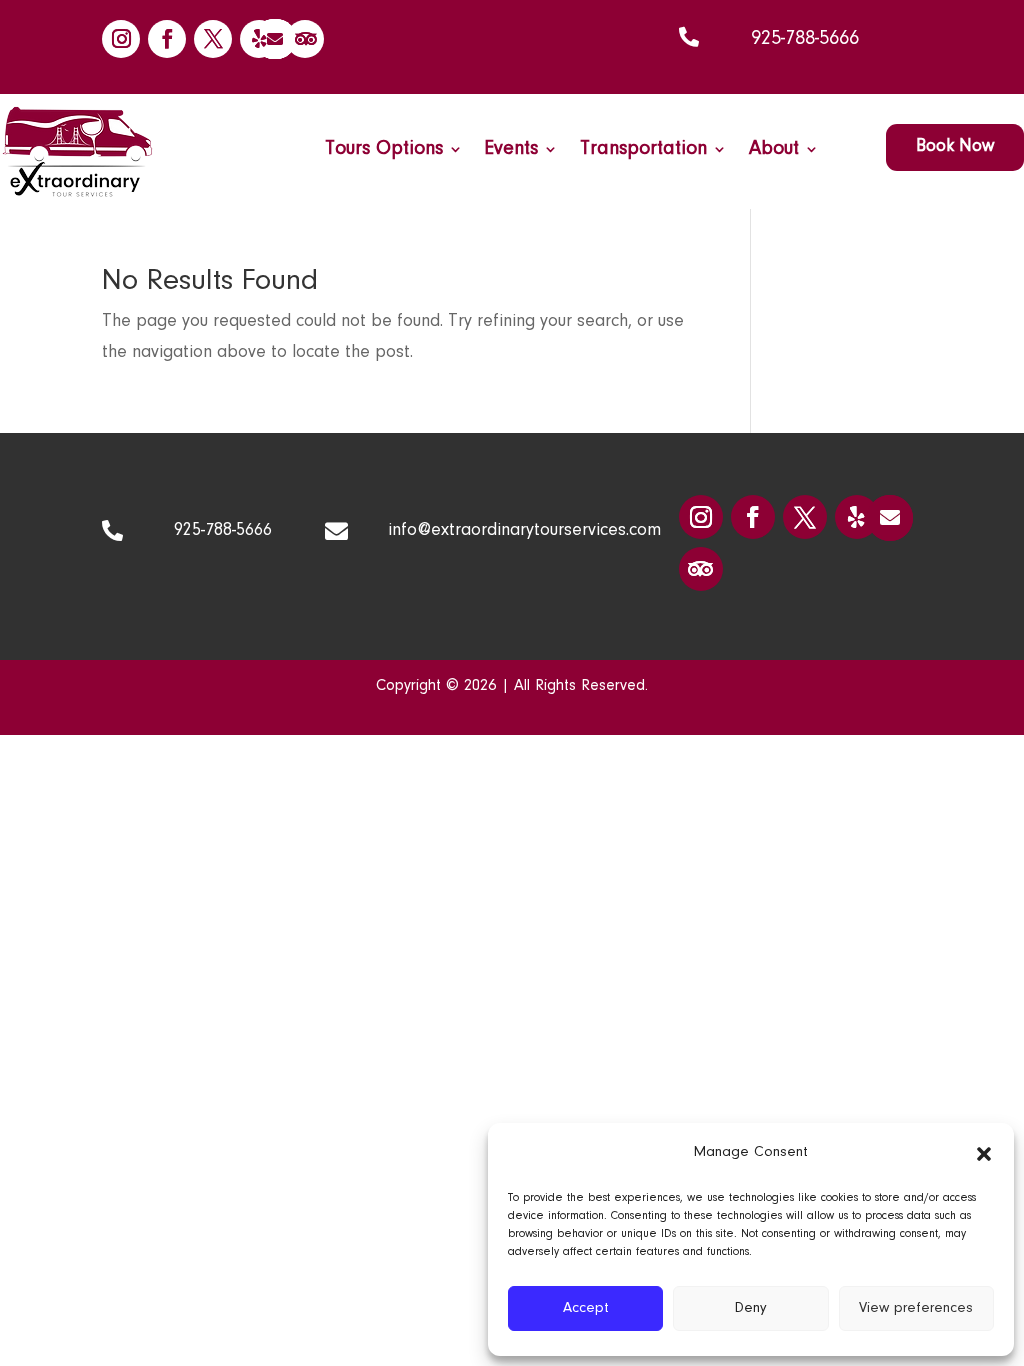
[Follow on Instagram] (121, 39)
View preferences (916, 1308)
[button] (984, 1154)
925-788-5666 (805, 39)
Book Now (955, 147)
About (774, 150)
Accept (586, 1308)
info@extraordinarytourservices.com (524, 531)
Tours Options (384, 150)
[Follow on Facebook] (167, 39)
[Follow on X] (213, 39)
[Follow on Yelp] (259, 39)
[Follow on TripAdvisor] (305, 39)
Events (511, 150)
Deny (751, 1308)
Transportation (643, 150)
